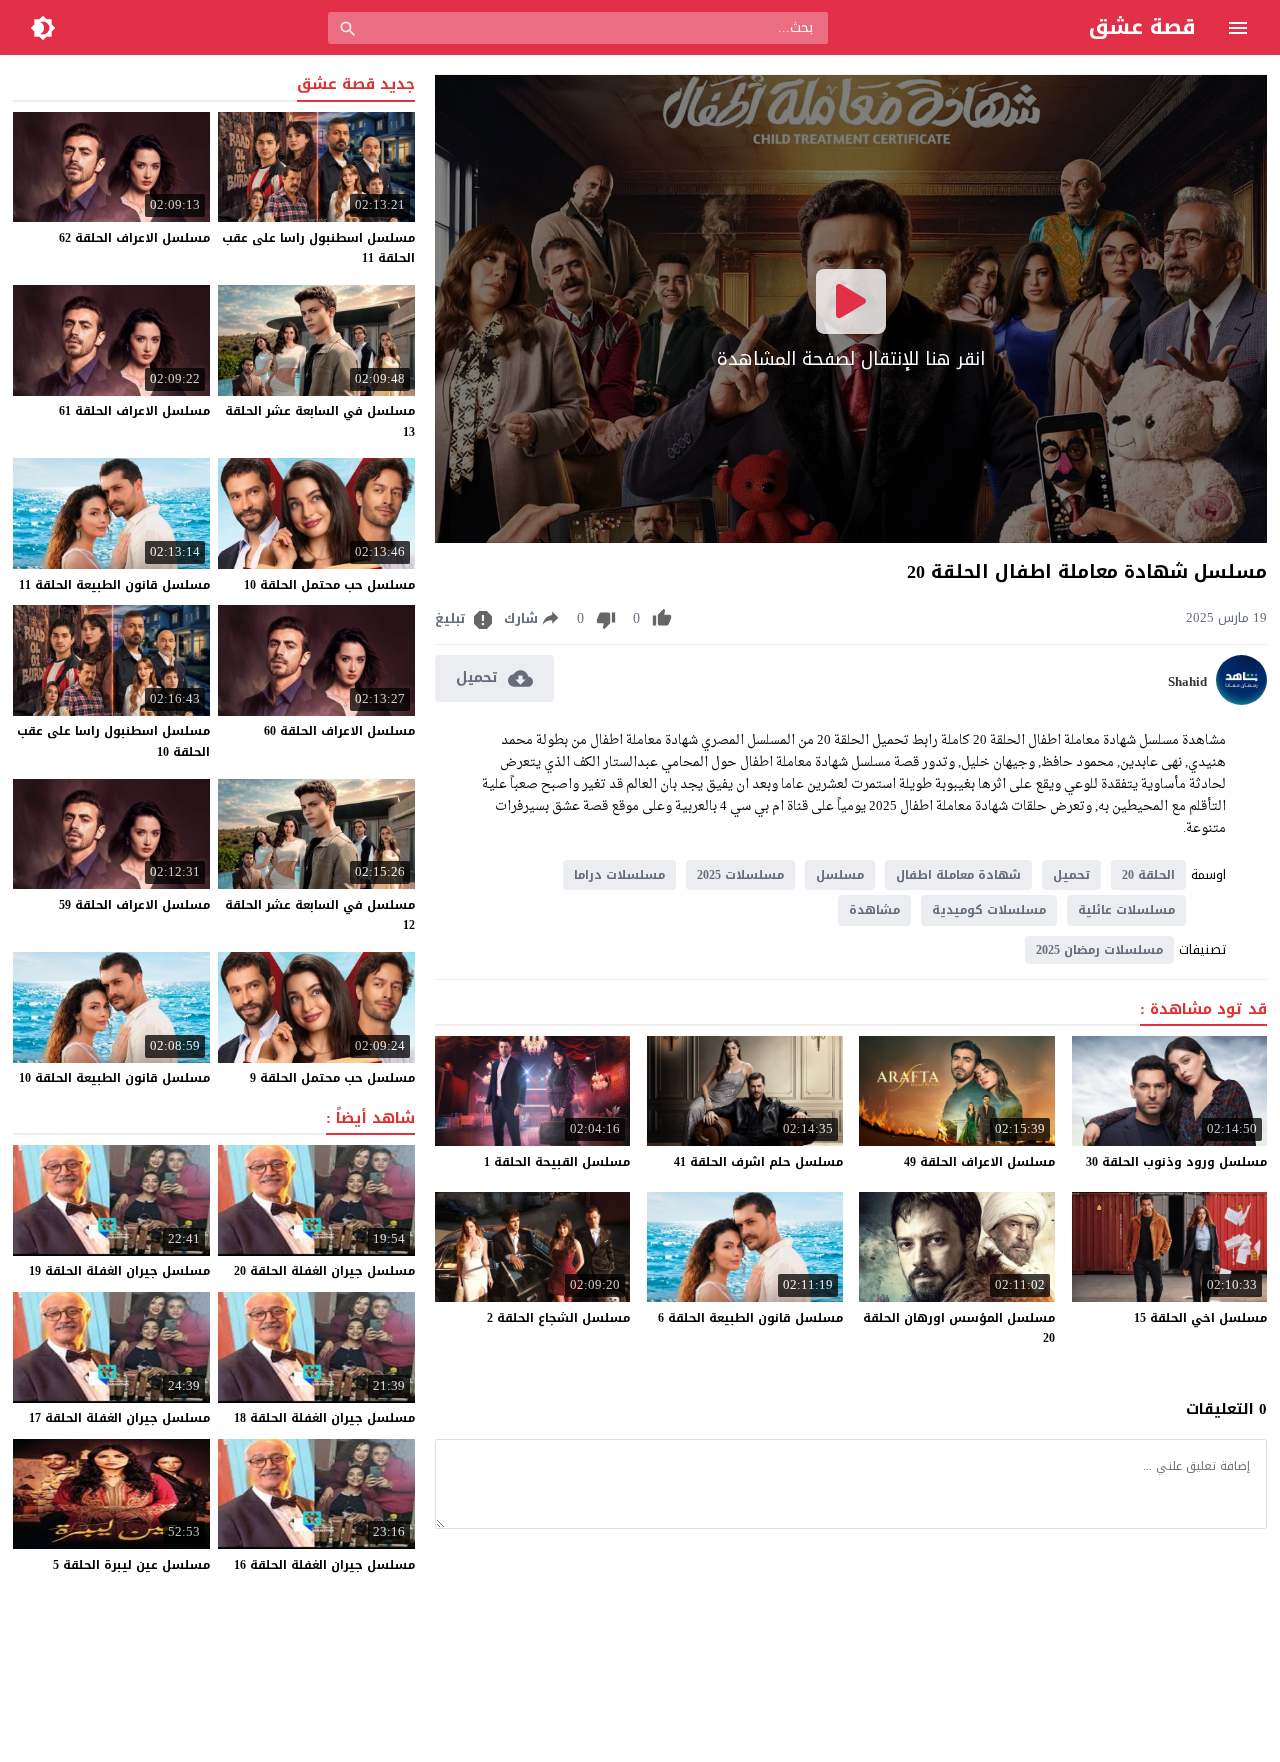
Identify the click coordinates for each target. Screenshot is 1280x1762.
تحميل (1071, 875)
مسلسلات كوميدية (989, 910)
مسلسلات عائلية (1126, 910)
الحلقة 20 (1148, 875)
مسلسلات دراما (619, 875)
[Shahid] (1241, 700)
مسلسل (840, 875)
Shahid (1187, 682)
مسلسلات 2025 (740, 875)
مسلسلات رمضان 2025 (1099, 950)
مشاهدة (874, 910)
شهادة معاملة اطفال (958, 875)
